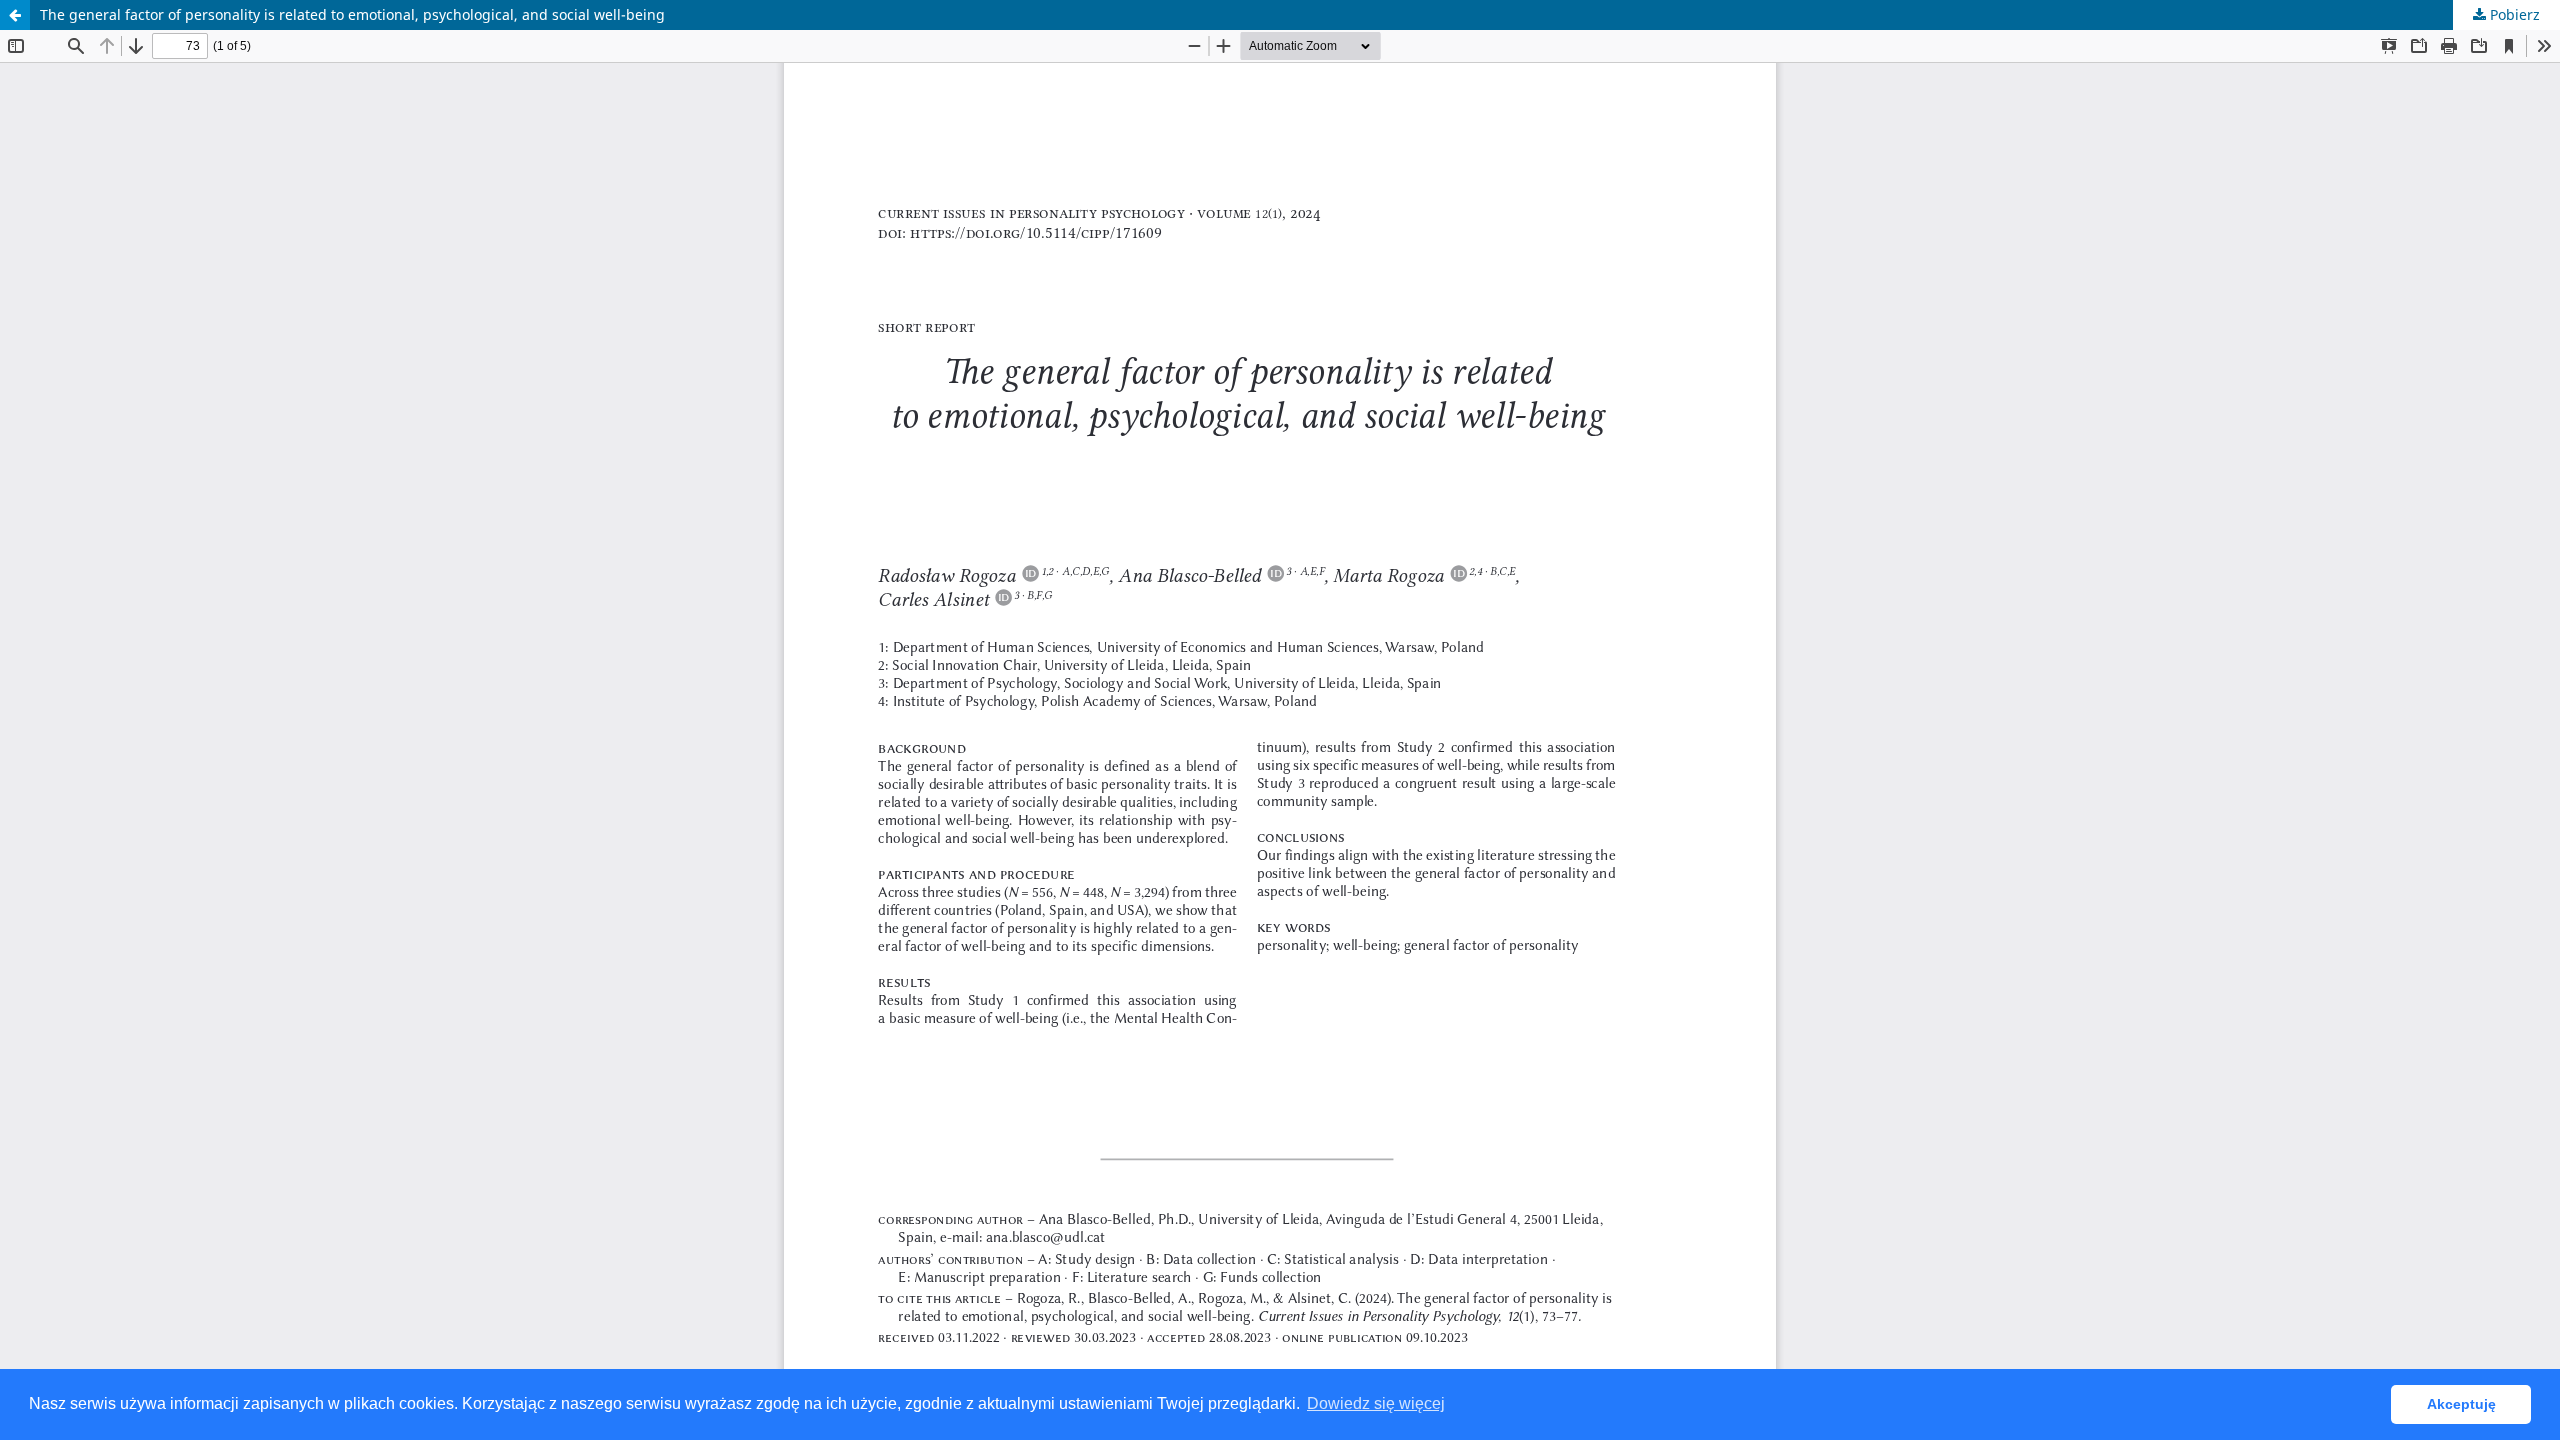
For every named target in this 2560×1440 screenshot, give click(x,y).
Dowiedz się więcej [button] (1376, 1403)
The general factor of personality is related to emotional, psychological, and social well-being (352, 14)
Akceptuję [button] (2461, 1404)
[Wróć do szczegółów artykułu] (15, 15)
